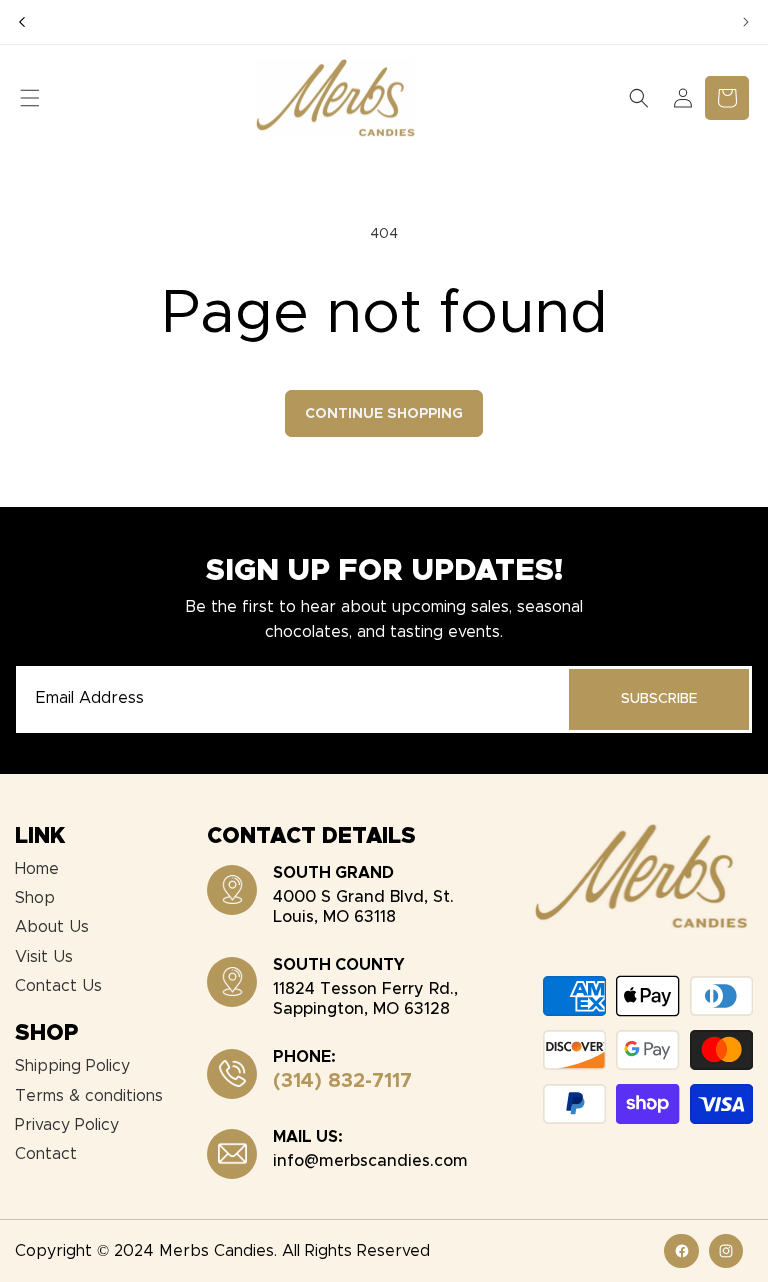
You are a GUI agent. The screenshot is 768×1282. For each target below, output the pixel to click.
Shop (35, 898)
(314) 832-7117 (342, 1081)
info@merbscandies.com (370, 1161)
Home (37, 869)
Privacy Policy (67, 1125)
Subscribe (659, 699)
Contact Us (58, 986)
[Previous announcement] (22, 22)
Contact (46, 1154)
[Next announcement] (746, 22)
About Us (52, 927)
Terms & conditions (89, 1096)
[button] (30, 98)
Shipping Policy (72, 1066)
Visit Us (44, 957)
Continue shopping (384, 414)
